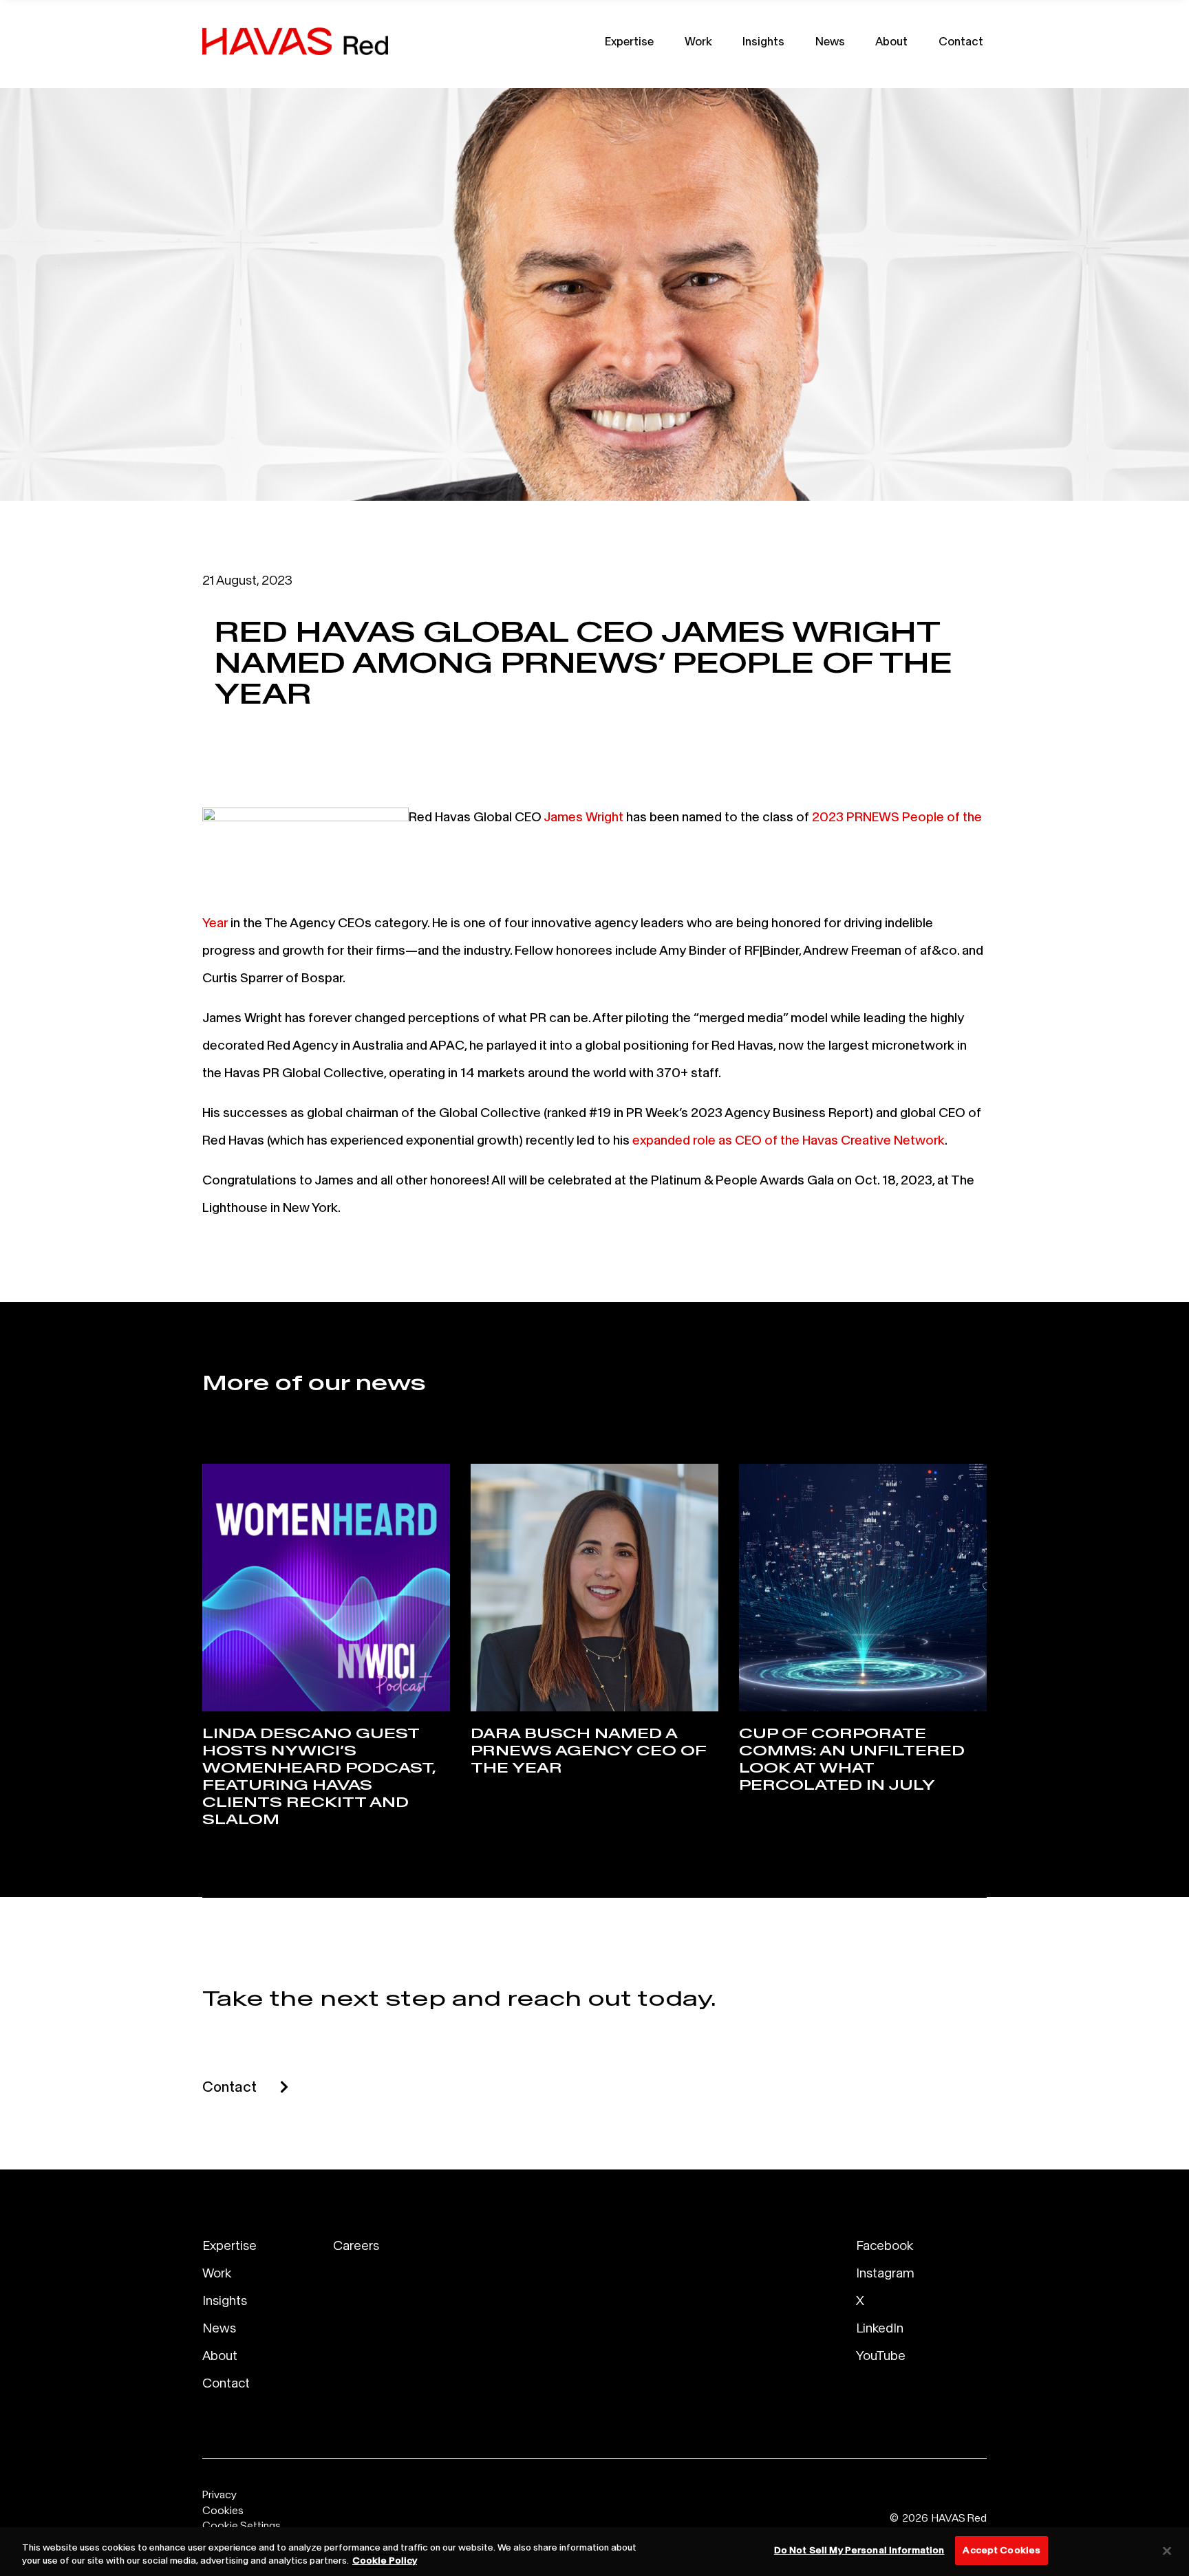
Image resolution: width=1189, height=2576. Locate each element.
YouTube (881, 2355)
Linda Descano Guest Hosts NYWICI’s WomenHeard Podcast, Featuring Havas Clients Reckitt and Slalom (319, 1776)
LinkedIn (880, 2328)
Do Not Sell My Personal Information (859, 2550)
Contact (961, 41)
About (891, 41)
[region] (594, 2552)
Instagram (885, 2273)
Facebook (885, 2245)
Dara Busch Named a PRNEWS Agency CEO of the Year (588, 1751)
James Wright (583, 816)
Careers (356, 2245)
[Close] (1167, 2551)
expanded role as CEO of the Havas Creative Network (789, 1140)
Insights (763, 41)
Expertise (629, 41)
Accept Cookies (1001, 2550)
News (830, 41)
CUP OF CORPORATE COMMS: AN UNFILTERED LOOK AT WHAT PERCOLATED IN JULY (852, 1759)
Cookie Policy (385, 2561)
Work (698, 41)
